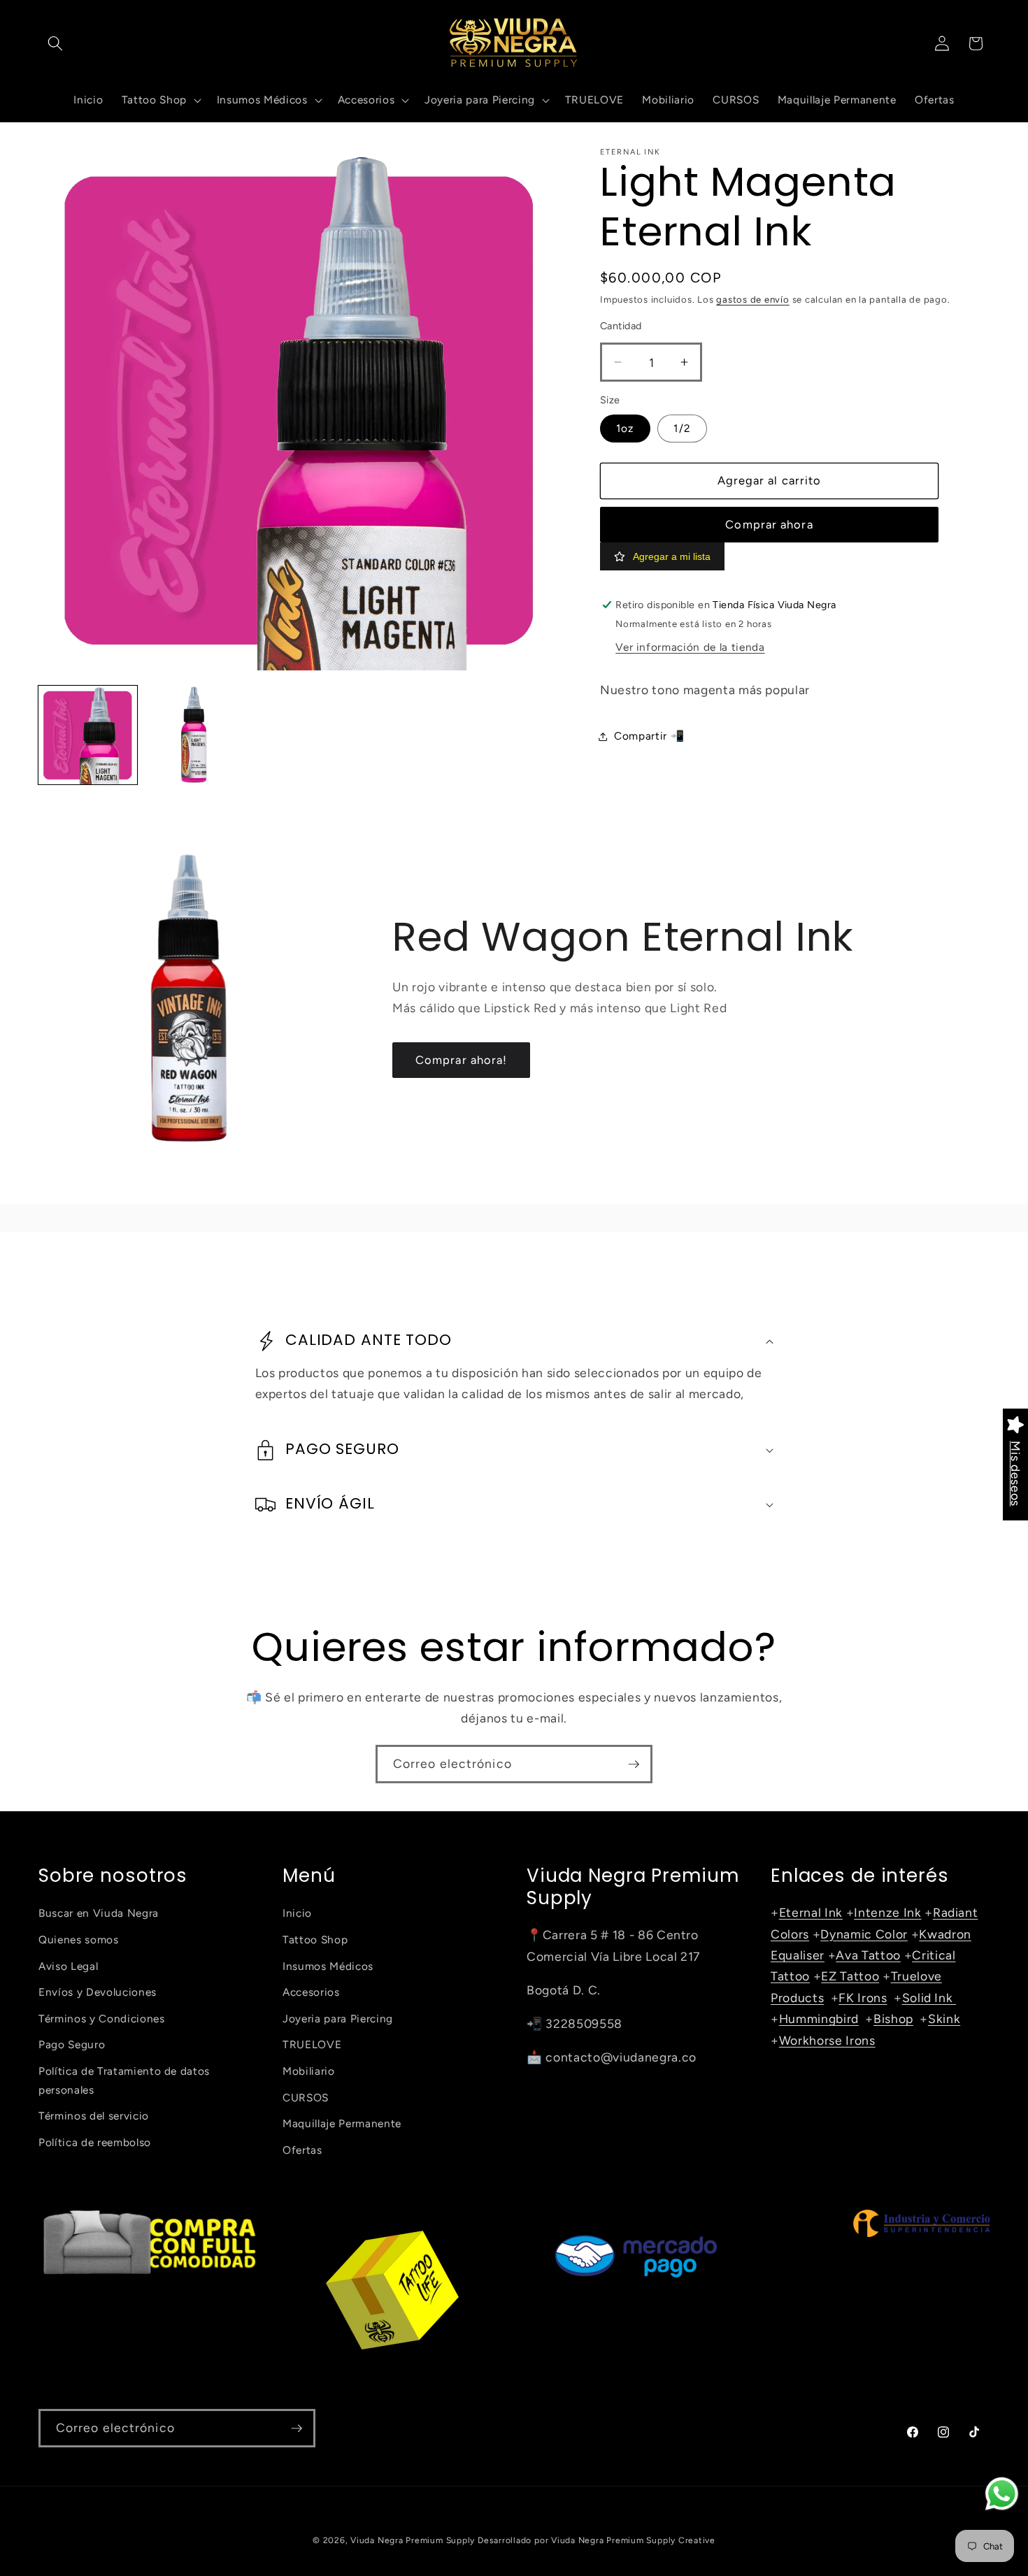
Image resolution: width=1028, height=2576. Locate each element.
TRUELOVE (312, 2044)
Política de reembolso (95, 2142)
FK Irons (863, 1998)
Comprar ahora (769, 524)
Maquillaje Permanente (342, 2123)
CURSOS (306, 2098)
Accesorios (311, 1992)
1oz (625, 428)
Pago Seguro (72, 2044)
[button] (55, 43)
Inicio (297, 1913)
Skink (944, 2019)
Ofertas (302, 2150)
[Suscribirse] (634, 1764)
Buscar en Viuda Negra (99, 1913)
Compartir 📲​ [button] (649, 736)
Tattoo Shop (315, 1940)
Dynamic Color (864, 1934)
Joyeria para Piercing (338, 2019)
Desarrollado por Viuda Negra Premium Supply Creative (597, 2540)
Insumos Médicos (328, 1966)
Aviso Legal (68, 1966)
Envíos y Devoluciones (98, 1992)
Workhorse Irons (827, 2040)
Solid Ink (929, 1998)
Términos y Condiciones (102, 2019)
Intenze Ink (887, 1912)
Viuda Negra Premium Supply (413, 2540)
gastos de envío (753, 299)
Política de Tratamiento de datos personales (124, 2080)
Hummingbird (819, 2019)
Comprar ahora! (461, 1060)
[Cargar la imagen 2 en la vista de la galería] (194, 735)
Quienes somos (79, 1940)
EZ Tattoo (850, 1976)
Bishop (893, 2019)
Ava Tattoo (868, 1955)
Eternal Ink (811, 1912)
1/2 (682, 428)
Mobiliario (309, 2071)
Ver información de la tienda (690, 647)
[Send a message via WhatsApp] (1002, 2494)
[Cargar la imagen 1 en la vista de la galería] (88, 735)
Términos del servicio (94, 2116)
